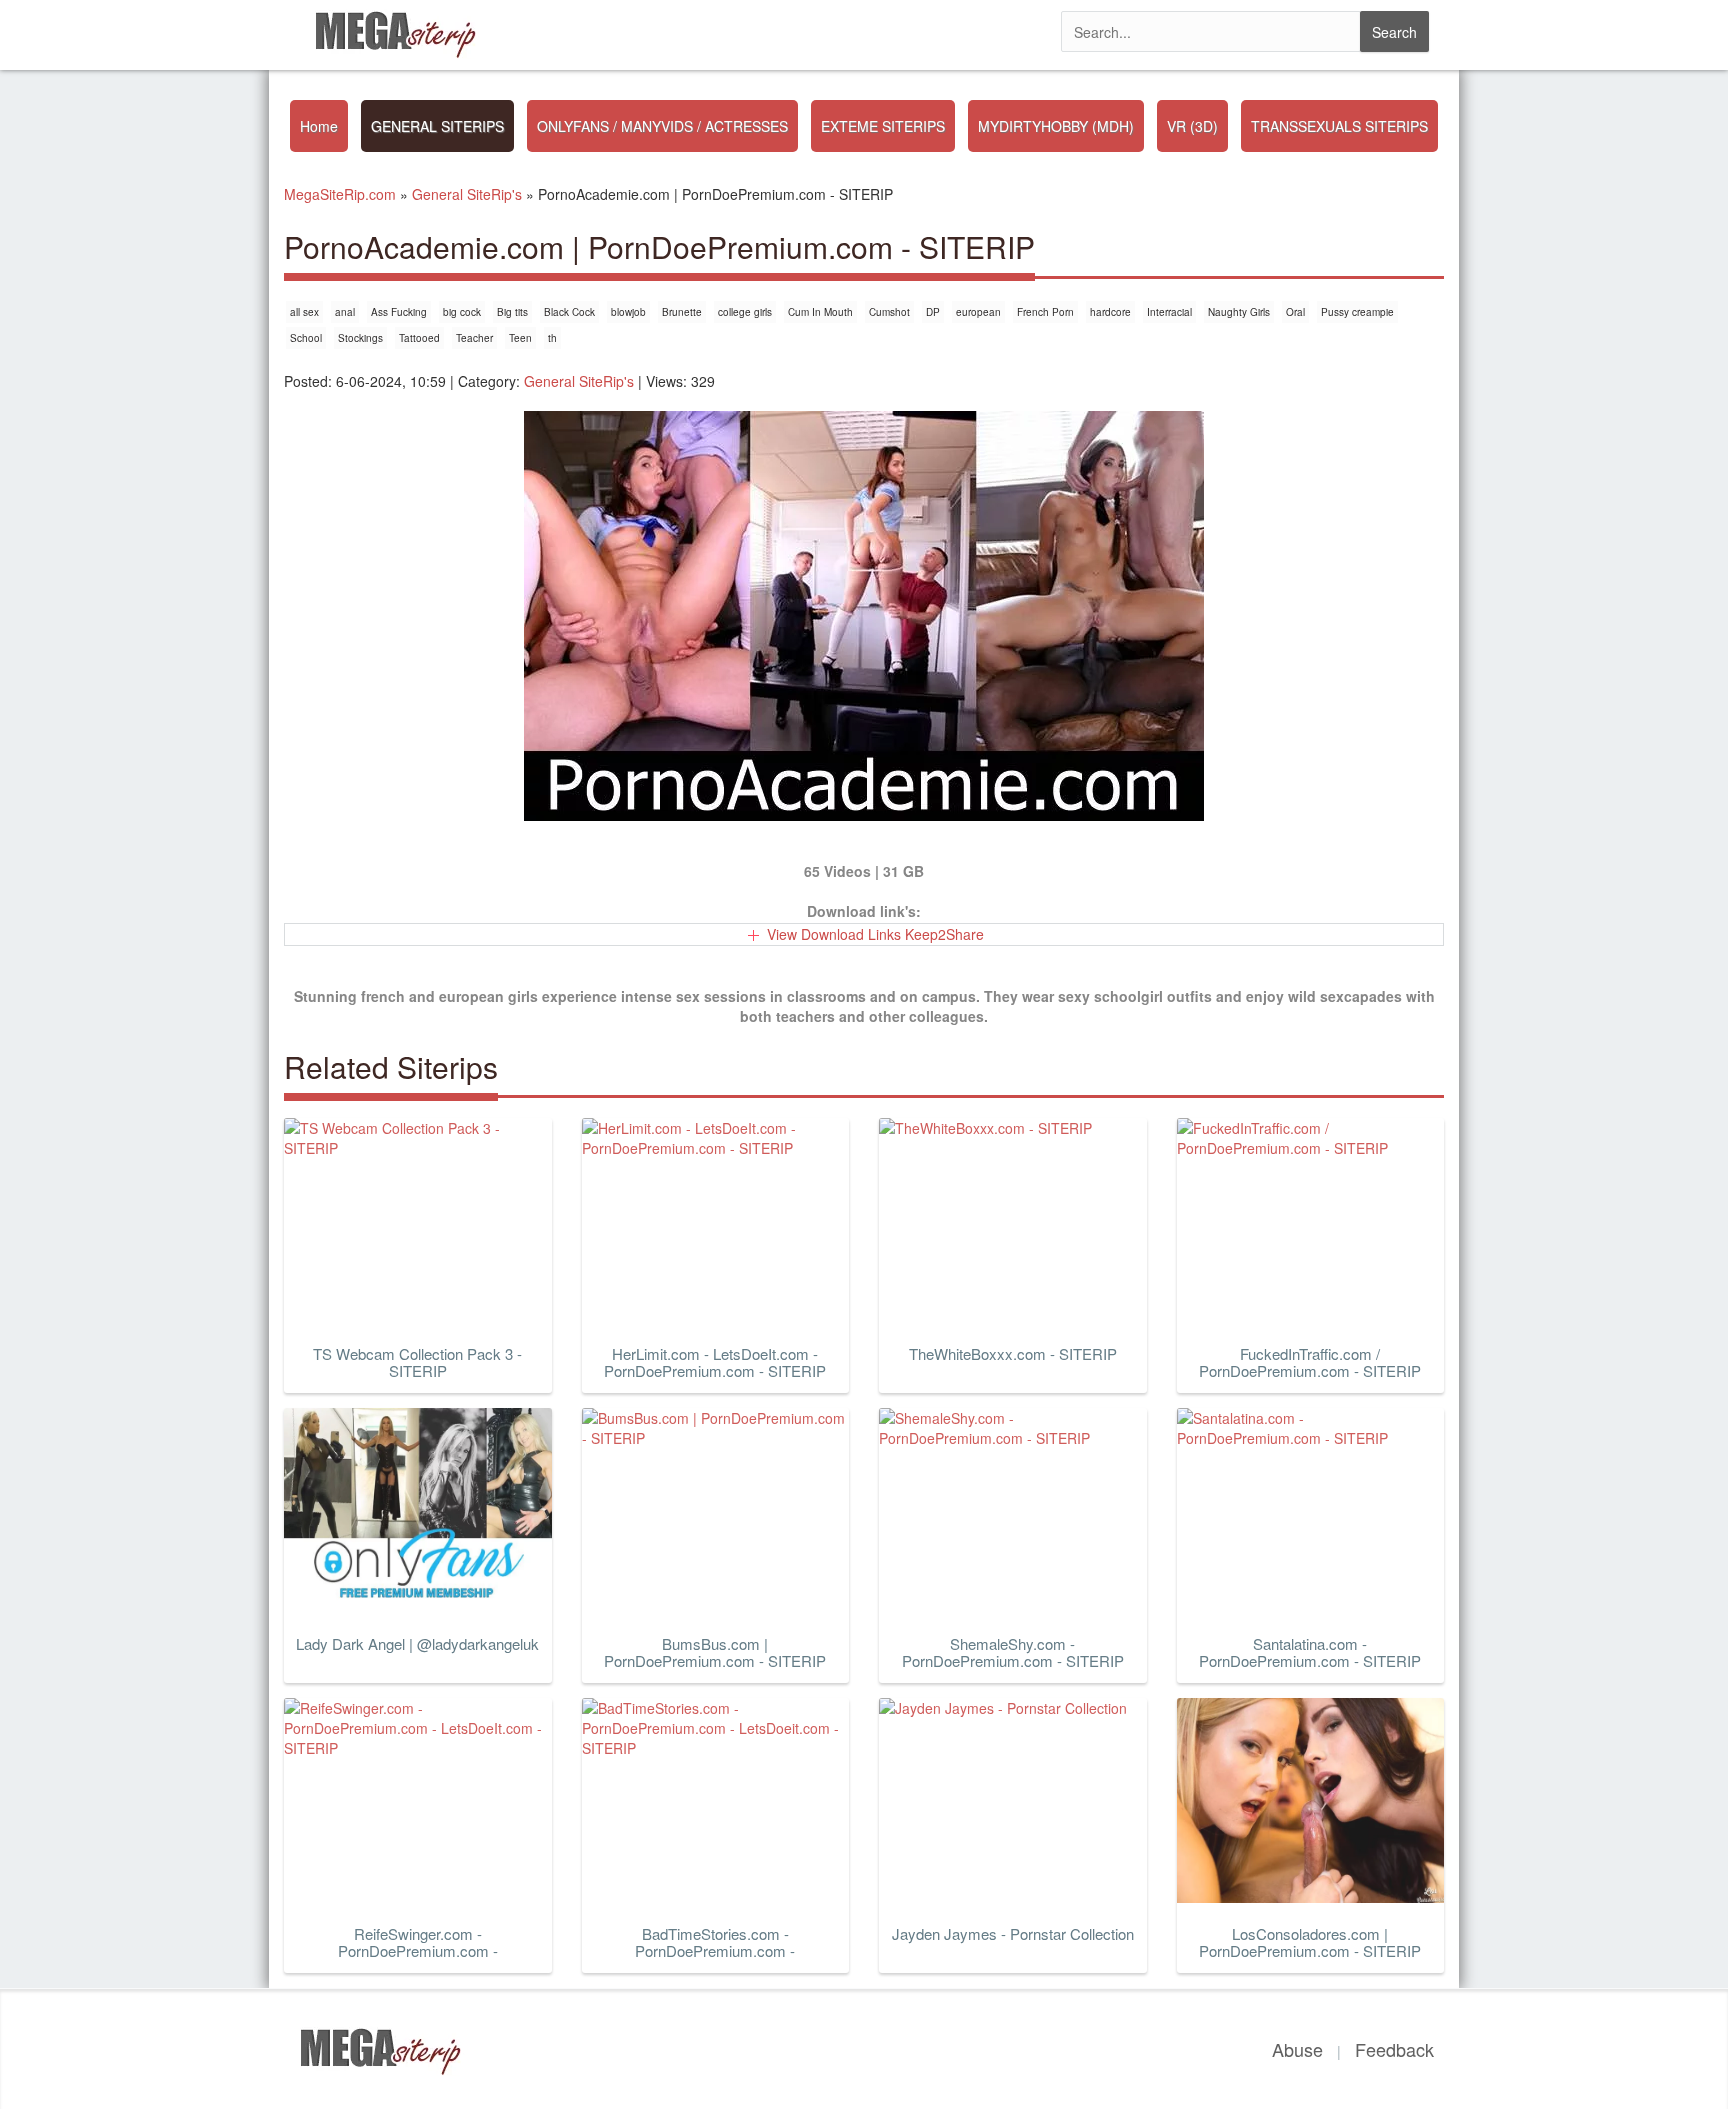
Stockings (360, 338)
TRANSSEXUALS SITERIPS (1339, 126)
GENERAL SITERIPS (437, 126)
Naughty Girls (1239, 312)
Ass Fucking (399, 312)
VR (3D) (1192, 126)
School (306, 338)
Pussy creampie (1357, 312)
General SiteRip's (579, 381)
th (552, 338)
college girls (745, 312)
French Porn (1045, 312)
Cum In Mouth (820, 312)
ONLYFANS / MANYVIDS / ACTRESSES (662, 126)
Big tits (512, 312)
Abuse (1297, 2049)
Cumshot (889, 312)
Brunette (682, 312)
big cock (462, 312)
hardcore (1110, 312)
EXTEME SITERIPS (883, 126)
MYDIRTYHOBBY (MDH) (1056, 126)
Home (319, 126)
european (978, 312)
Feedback (1394, 2049)
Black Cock (569, 312)
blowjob (628, 312)
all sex (304, 312)
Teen (520, 338)
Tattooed (419, 338)
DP (933, 312)
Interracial (1169, 312)
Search (1394, 32)
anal (345, 312)
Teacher (474, 338)
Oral (1295, 312)
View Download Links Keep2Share (875, 934)
